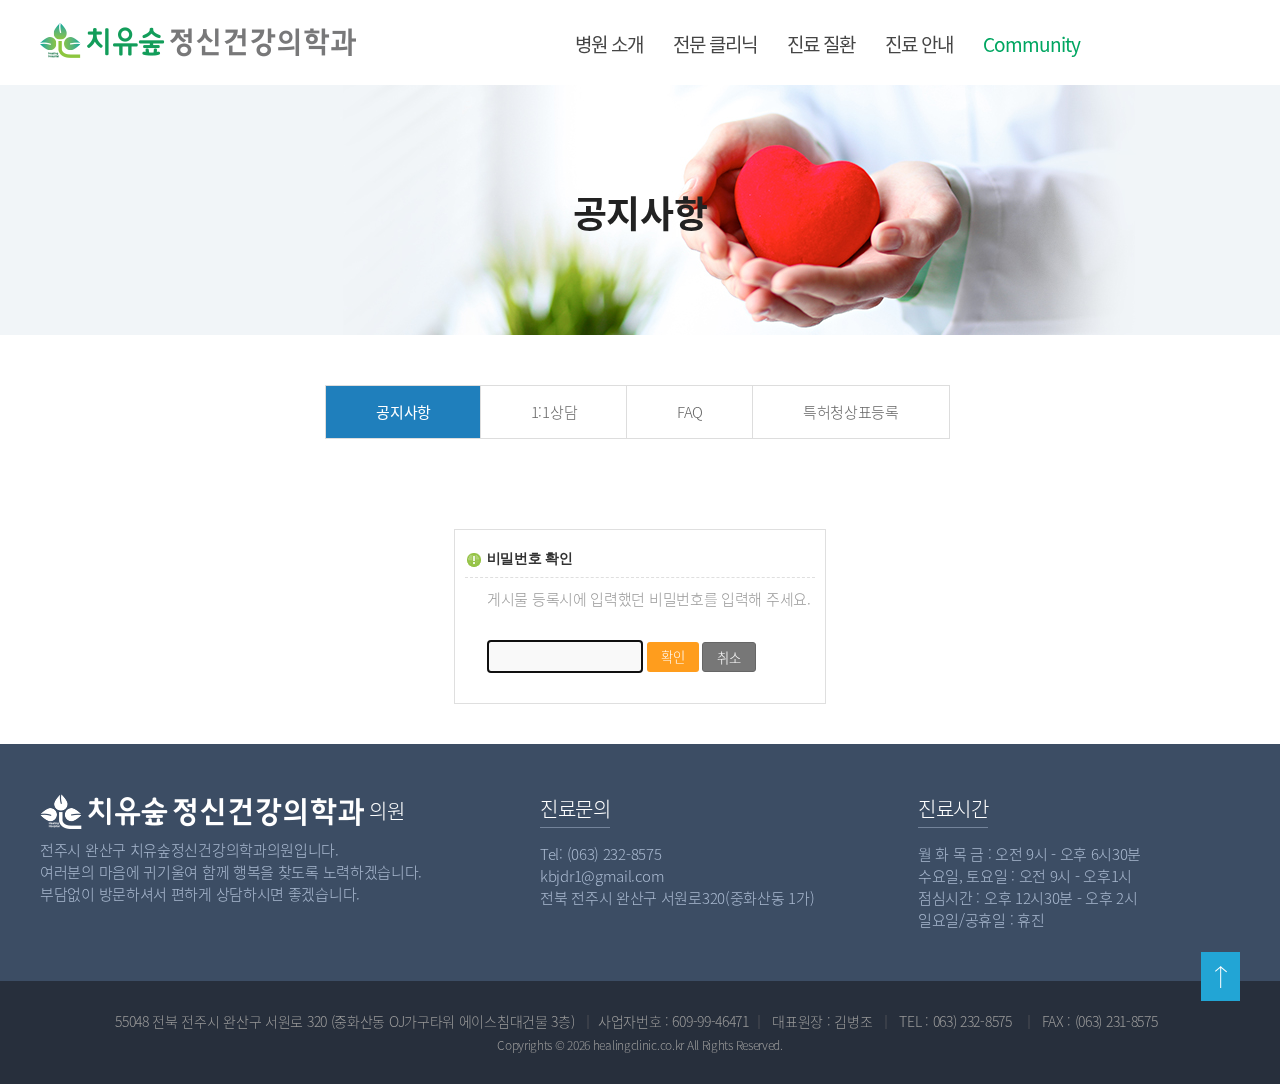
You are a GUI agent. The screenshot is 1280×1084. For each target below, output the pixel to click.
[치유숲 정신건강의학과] (142, 40)
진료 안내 (919, 44)
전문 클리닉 (715, 44)
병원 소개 (609, 44)
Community (1031, 44)
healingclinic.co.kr (638, 1045)
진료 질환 (821, 44)
